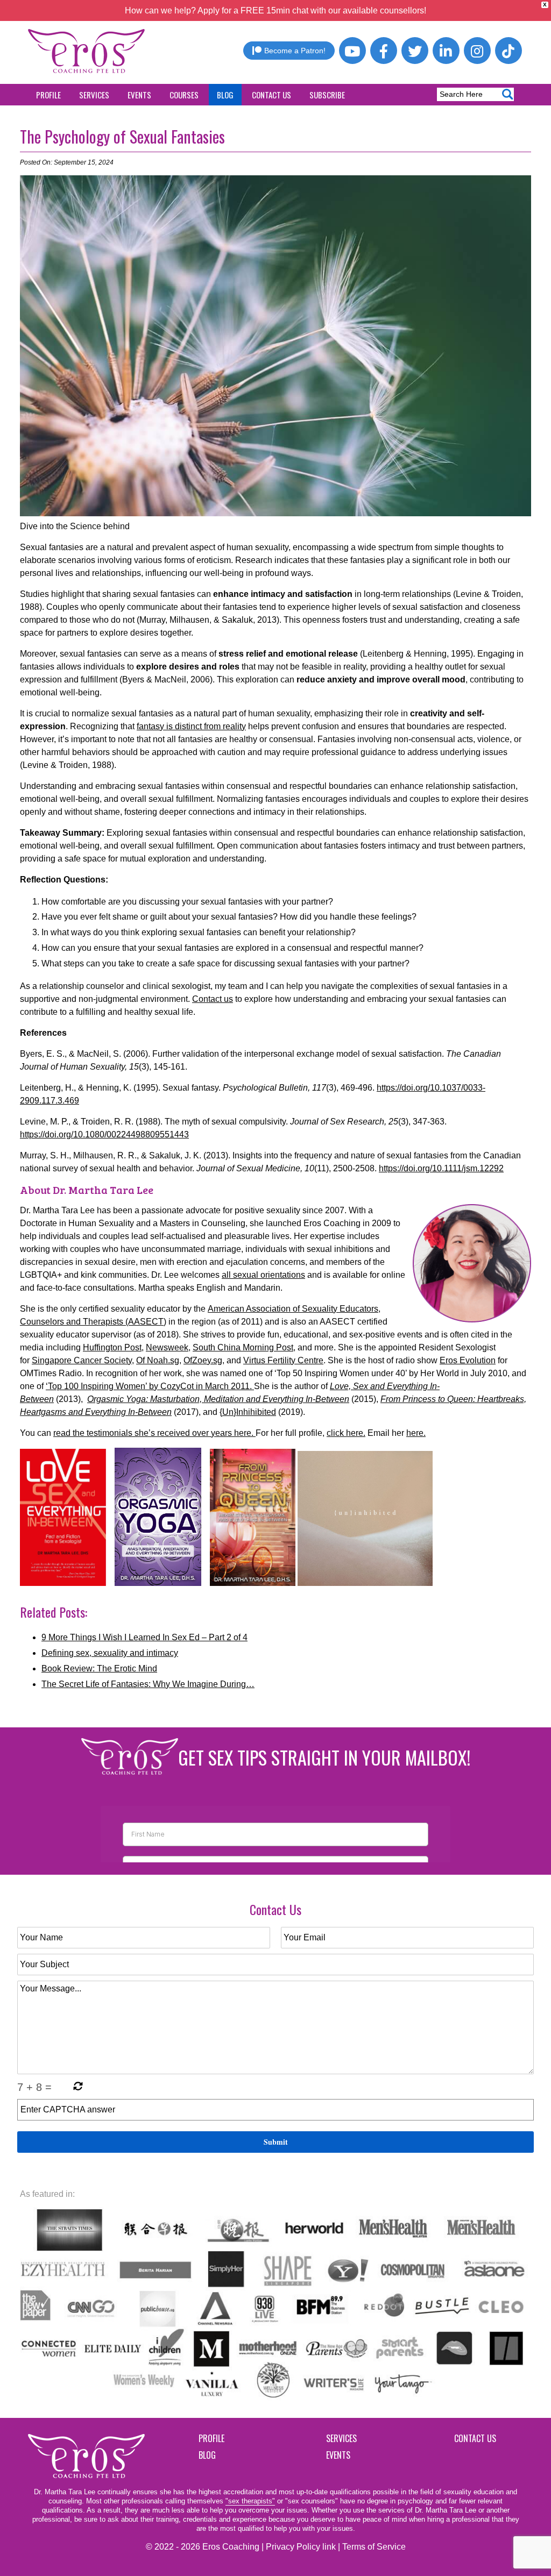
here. (416, 1433)
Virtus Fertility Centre (283, 1360)
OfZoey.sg (203, 1360)
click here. (346, 1433)
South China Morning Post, (244, 1347)
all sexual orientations (263, 1275)
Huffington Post (112, 1347)
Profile (48, 95)
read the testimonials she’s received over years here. (154, 1433)
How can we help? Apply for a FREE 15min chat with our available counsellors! (275, 10)
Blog (225, 95)
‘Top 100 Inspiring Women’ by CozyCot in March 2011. (150, 1386)
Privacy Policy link (301, 2547)
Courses (184, 95)
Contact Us (271, 95)
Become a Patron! (295, 51)
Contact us (213, 999)
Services (94, 95)
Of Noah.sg (158, 1360)
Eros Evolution (468, 1360)
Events (139, 95)
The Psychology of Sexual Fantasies (122, 136)
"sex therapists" (250, 2501)
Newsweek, (168, 1347)
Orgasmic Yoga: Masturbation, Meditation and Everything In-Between (218, 1399)
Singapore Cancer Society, (83, 1360)
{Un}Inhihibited (248, 1412)
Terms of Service (374, 2547)
